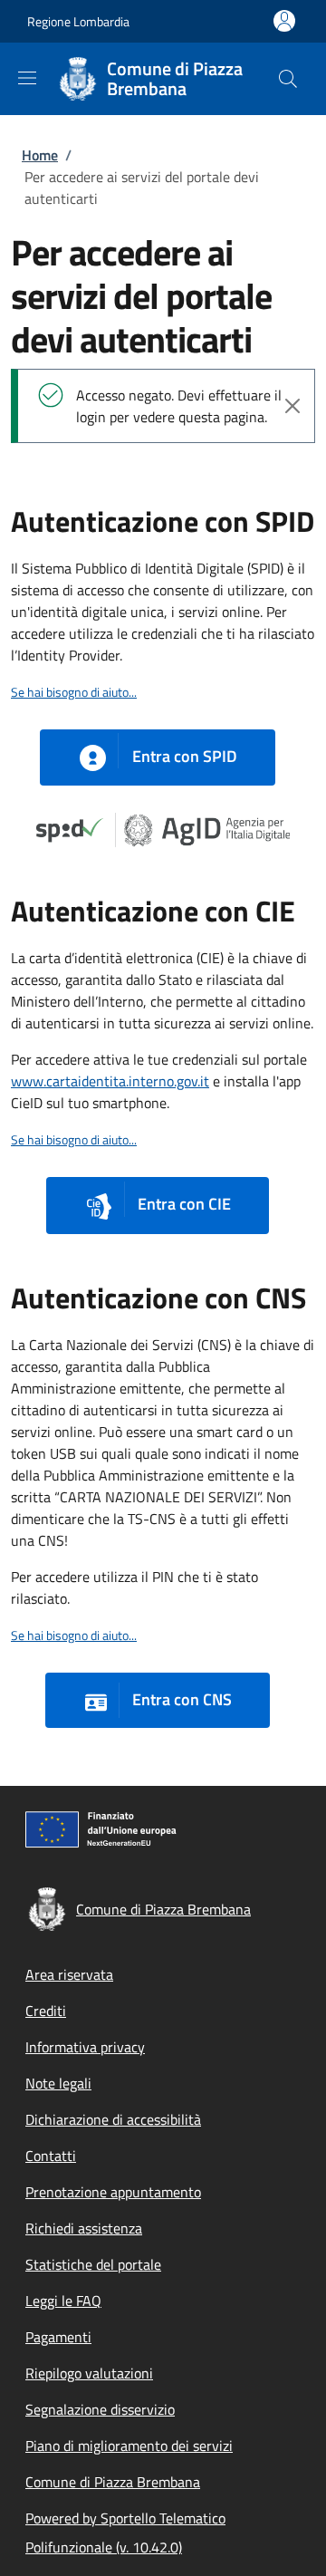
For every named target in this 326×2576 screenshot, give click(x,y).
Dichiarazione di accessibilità (113, 2119)
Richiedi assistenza (84, 2228)
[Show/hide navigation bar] (27, 78)
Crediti (46, 2011)
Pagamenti (58, 2337)
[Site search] (288, 79)
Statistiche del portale (93, 2264)
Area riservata (69, 1974)
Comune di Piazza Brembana (113, 2482)
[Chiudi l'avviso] (292, 406)
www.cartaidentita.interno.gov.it (110, 1081)
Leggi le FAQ (63, 2301)
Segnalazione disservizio (100, 2409)
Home (40, 155)
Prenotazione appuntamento (113, 2192)
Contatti (51, 2156)
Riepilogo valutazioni (89, 2373)
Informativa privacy (85, 2047)
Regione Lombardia (78, 21)
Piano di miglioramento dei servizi (129, 2446)
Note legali (58, 2083)
